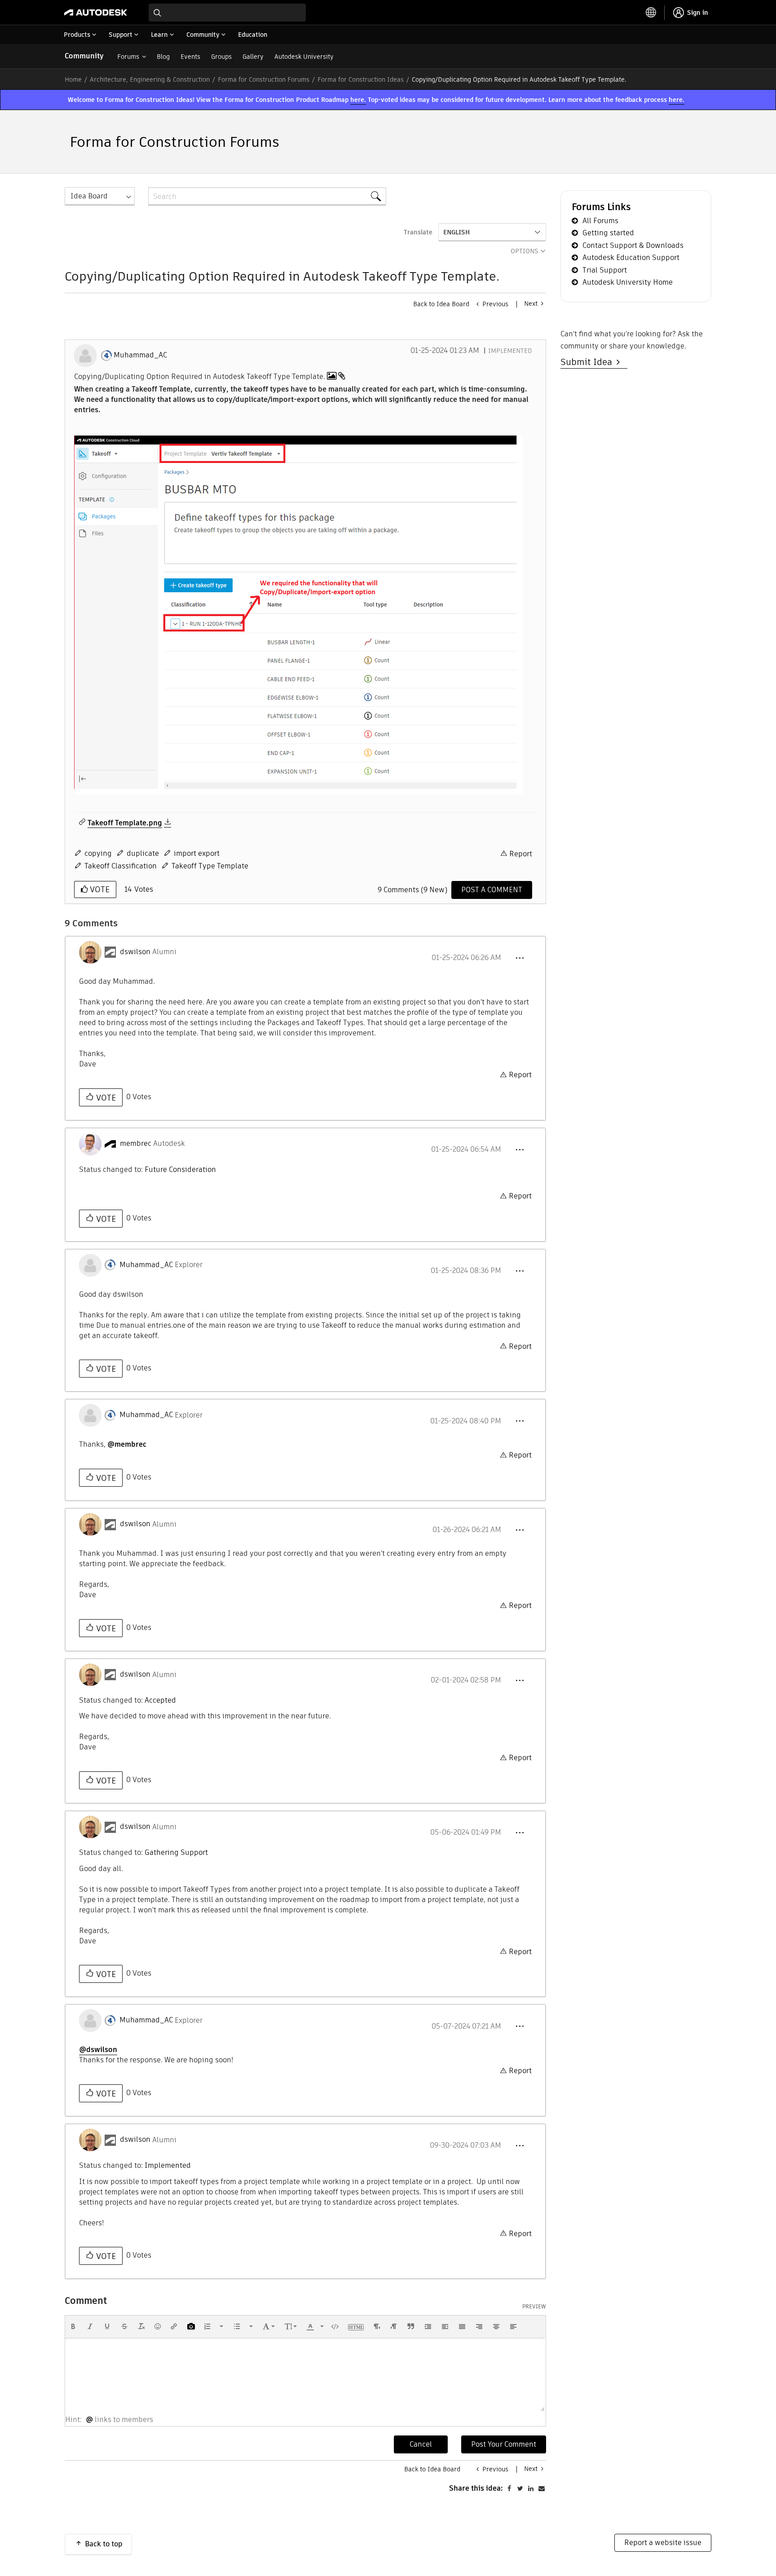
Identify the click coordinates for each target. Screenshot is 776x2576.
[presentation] (73, 2326)
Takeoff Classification (121, 866)
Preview (534, 2307)
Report (521, 854)
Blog (163, 57)
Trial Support (605, 270)
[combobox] (227, 13)
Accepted (160, 1700)
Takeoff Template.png (125, 823)
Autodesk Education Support (631, 258)
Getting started (608, 233)
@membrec (127, 1444)
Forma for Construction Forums (264, 79)
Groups (221, 57)
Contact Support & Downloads (633, 245)
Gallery (253, 57)
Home (73, 79)
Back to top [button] (104, 2544)
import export (197, 853)
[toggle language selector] (651, 13)
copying (98, 853)
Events (190, 57)
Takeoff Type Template (210, 866)
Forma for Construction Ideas (361, 79)
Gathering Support (176, 1852)
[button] (298, 615)
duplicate (143, 853)
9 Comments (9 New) (412, 890)
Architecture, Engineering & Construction (150, 79)
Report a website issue (663, 2543)
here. (358, 100)
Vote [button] (99, 889)
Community (84, 56)
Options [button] (525, 251)
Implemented (510, 351)
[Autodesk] (96, 13)
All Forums (600, 221)
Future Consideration (180, 1169)
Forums (128, 57)
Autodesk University (304, 57)
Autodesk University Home (628, 282)
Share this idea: (476, 2488)
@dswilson (98, 2050)
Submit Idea (589, 362)
